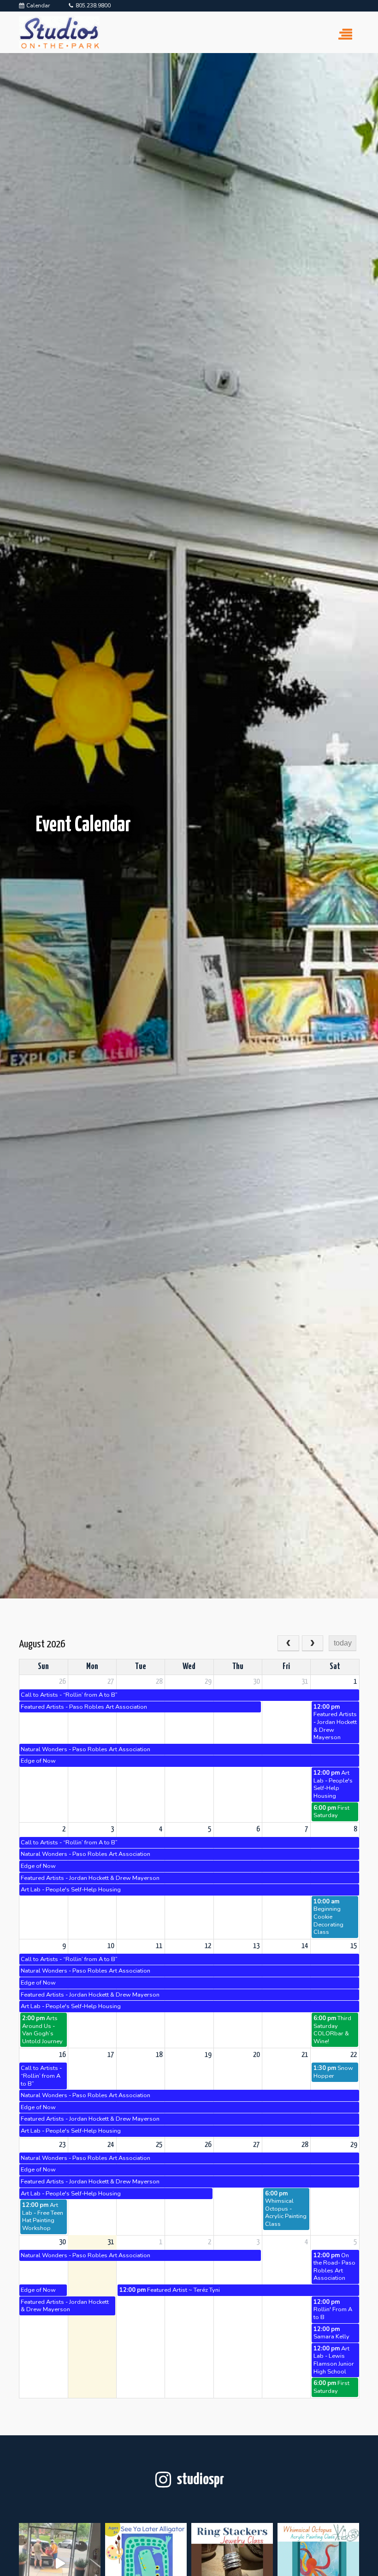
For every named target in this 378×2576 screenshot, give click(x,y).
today (343, 1643)
